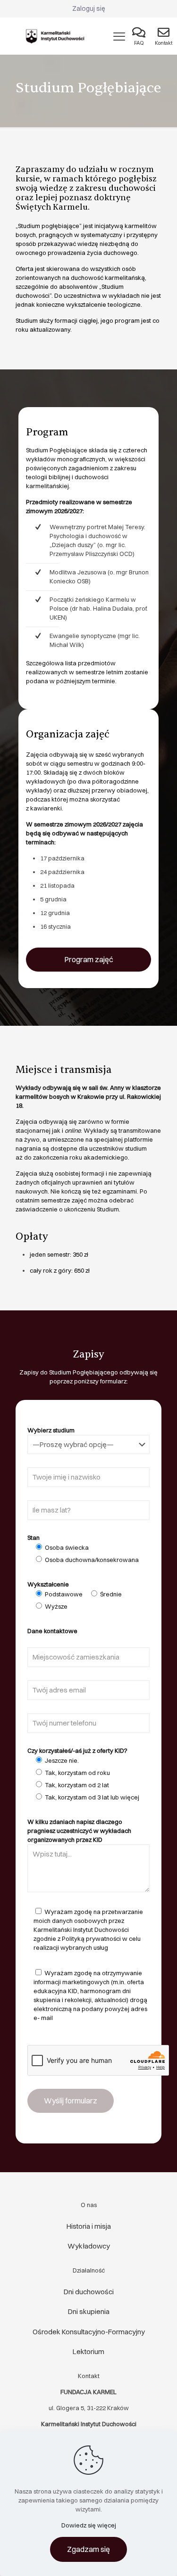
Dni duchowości (89, 2292)
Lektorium (88, 2351)
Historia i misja (89, 2226)
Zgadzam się (88, 2549)
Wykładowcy (89, 2246)
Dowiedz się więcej (89, 2525)
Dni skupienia (89, 2311)
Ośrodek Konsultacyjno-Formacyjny (89, 2332)
